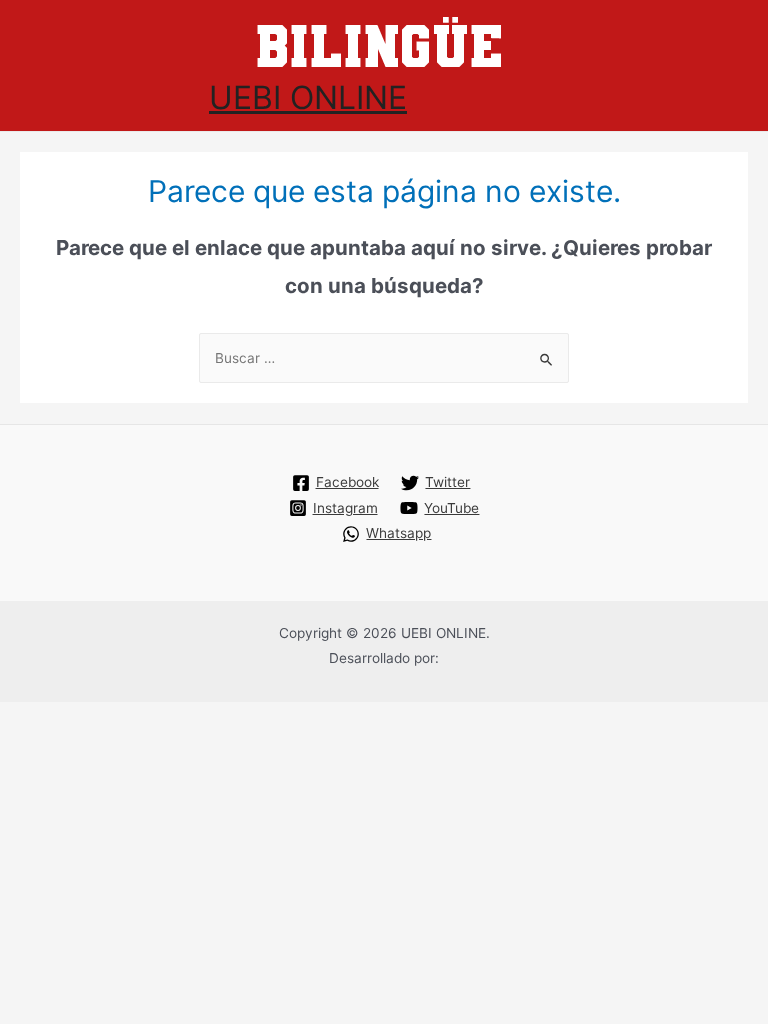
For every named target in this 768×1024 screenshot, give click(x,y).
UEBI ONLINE (308, 97)
